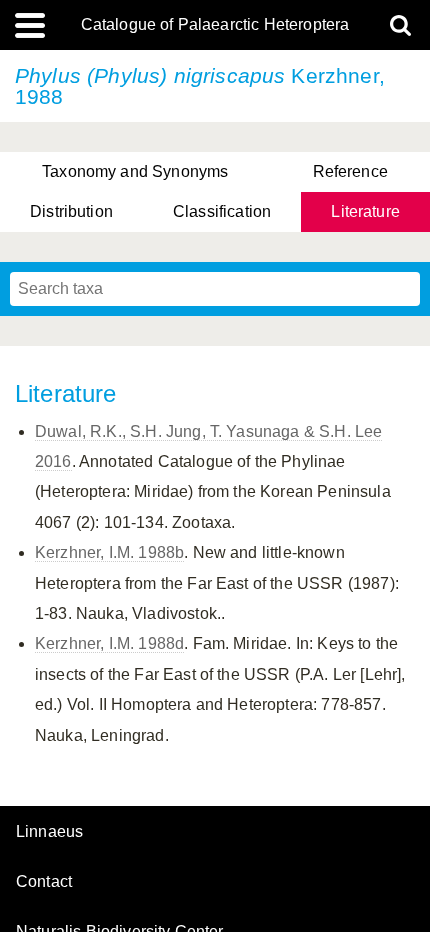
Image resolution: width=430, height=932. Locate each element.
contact (44, 881)
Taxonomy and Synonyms (135, 171)
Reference (350, 171)
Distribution (71, 211)
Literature (365, 211)
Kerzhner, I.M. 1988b (109, 552)
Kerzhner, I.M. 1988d (109, 643)
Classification (222, 211)
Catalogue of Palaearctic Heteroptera (215, 25)
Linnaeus (49, 832)
